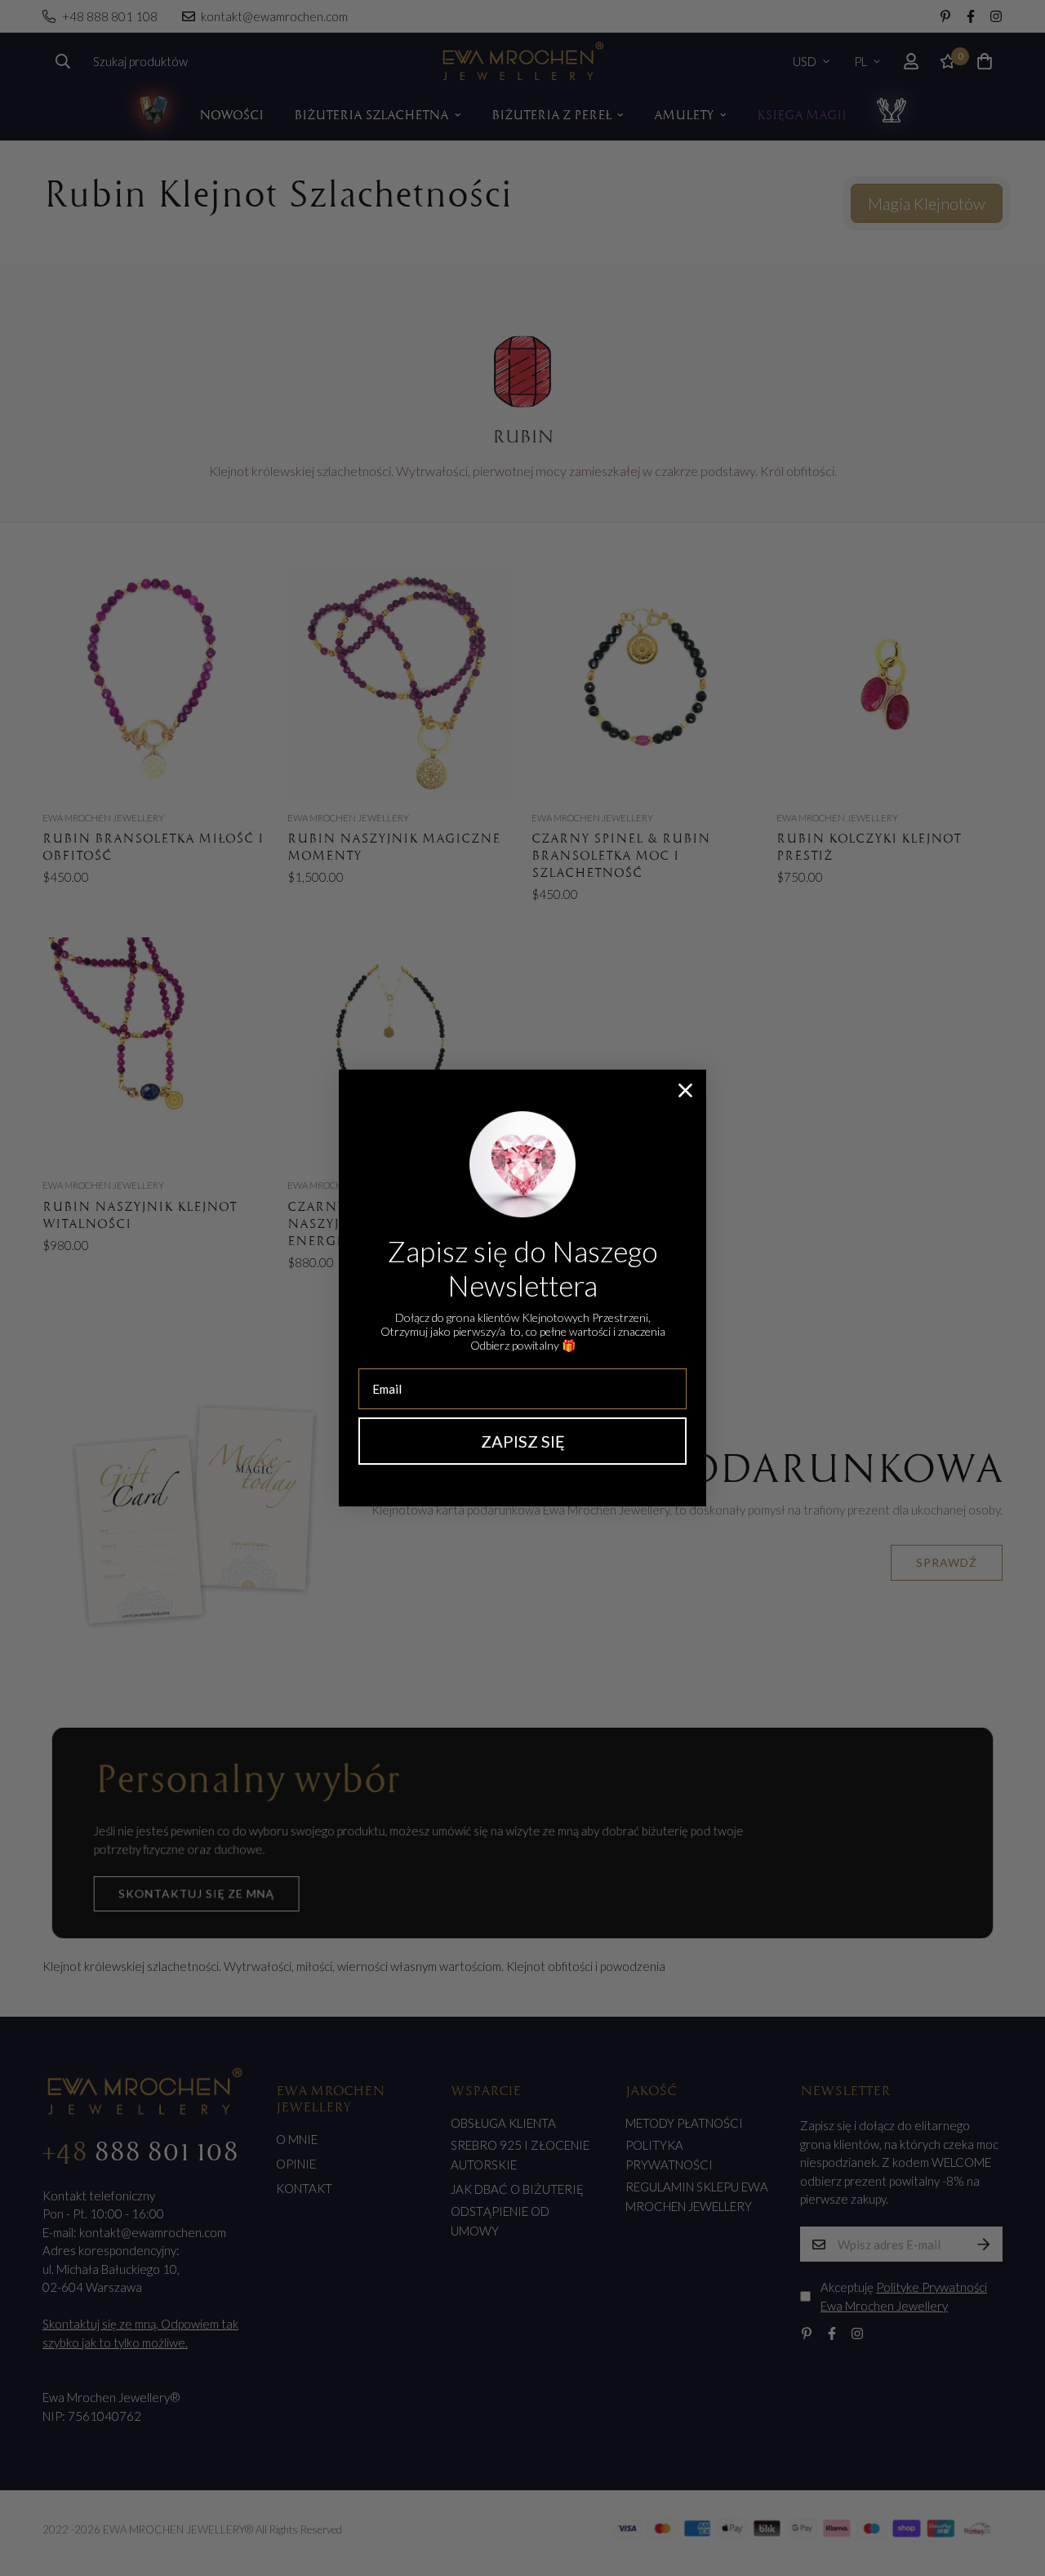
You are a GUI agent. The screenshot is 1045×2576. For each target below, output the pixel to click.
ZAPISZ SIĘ (523, 1441)
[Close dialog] (685, 1090)
